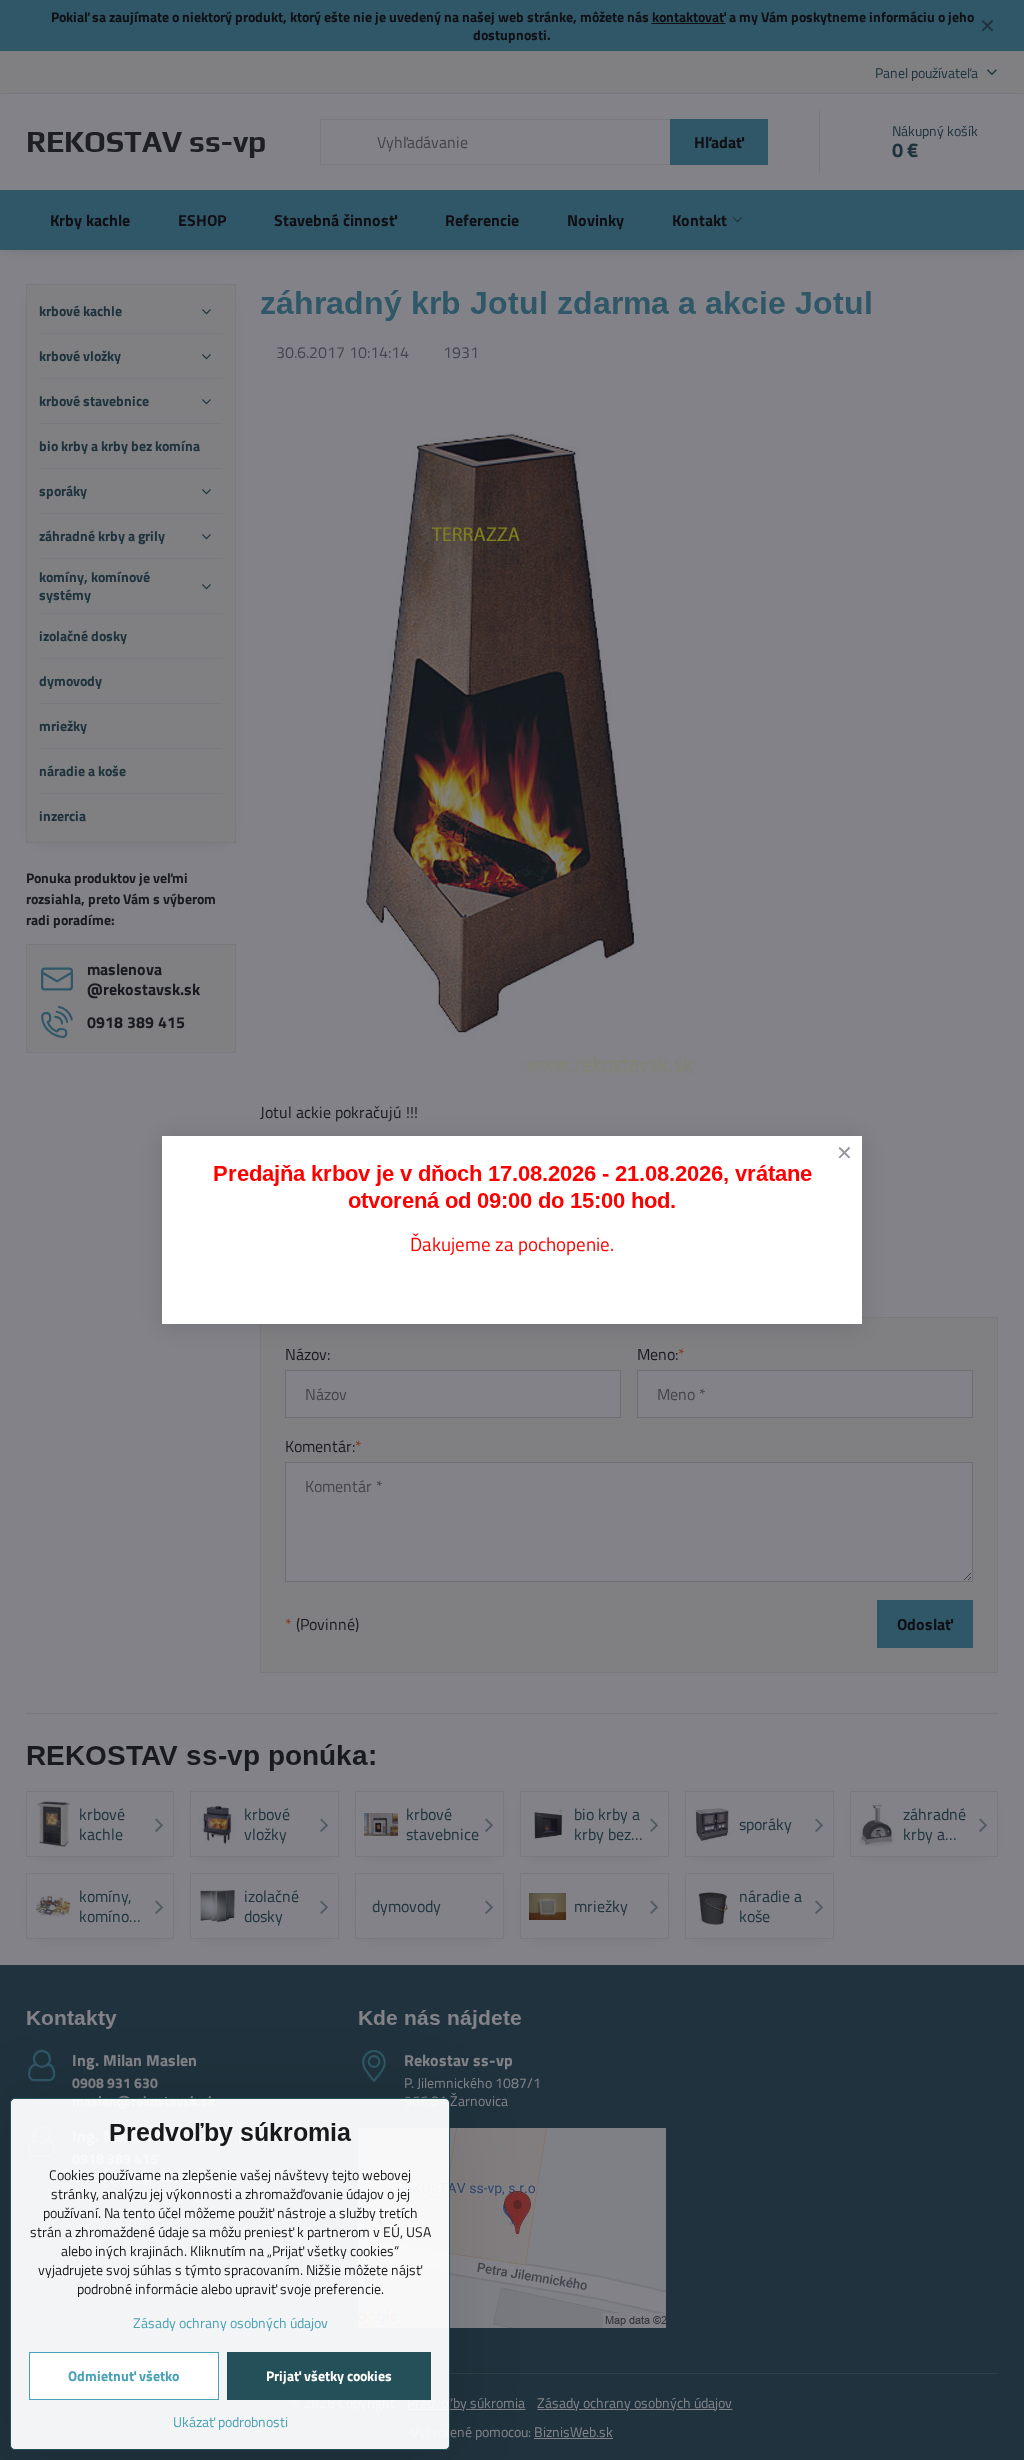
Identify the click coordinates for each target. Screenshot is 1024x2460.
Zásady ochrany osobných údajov (230, 2322)
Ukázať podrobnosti (230, 2421)
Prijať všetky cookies (329, 2375)
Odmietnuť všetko (123, 2375)
